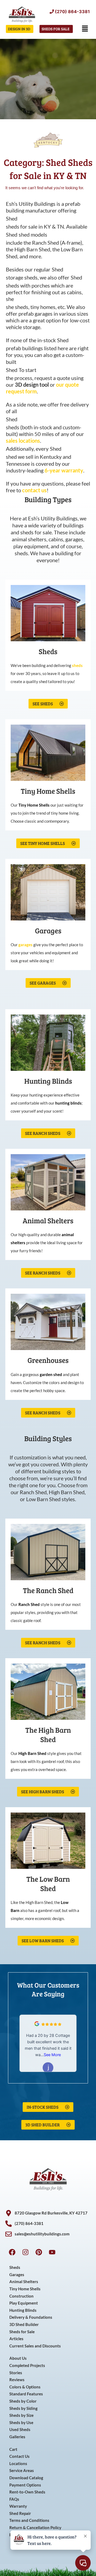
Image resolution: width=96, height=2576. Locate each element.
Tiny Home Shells (25, 2289)
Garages (17, 2275)
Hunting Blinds (23, 2310)
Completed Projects (27, 2366)
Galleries (17, 2437)
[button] (85, 29)
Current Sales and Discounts (35, 2346)
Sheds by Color (23, 2401)
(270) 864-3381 (72, 12)
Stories (16, 2373)
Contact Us (19, 2456)
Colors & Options (25, 2387)
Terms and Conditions (29, 2520)
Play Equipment (24, 2303)
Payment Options (25, 2485)
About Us (18, 2358)
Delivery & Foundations (31, 2317)
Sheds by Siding (23, 2408)
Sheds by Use (21, 2423)
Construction (21, 2296)
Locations (18, 2464)
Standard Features (26, 2394)
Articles (16, 2339)
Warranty (18, 2506)
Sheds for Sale (22, 2332)
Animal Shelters (24, 2282)
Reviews (17, 2380)
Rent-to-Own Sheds (27, 2492)
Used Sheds (20, 2430)
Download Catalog (26, 2478)
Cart (13, 2449)
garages (25, 945)
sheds (77, 665)
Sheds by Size (21, 2415)
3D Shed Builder (24, 2325)
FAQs (14, 2499)
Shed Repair (20, 2513)
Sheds (15, 2267)
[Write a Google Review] (37, 2025)
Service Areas (22, 2471)
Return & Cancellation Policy (35, 2528)
